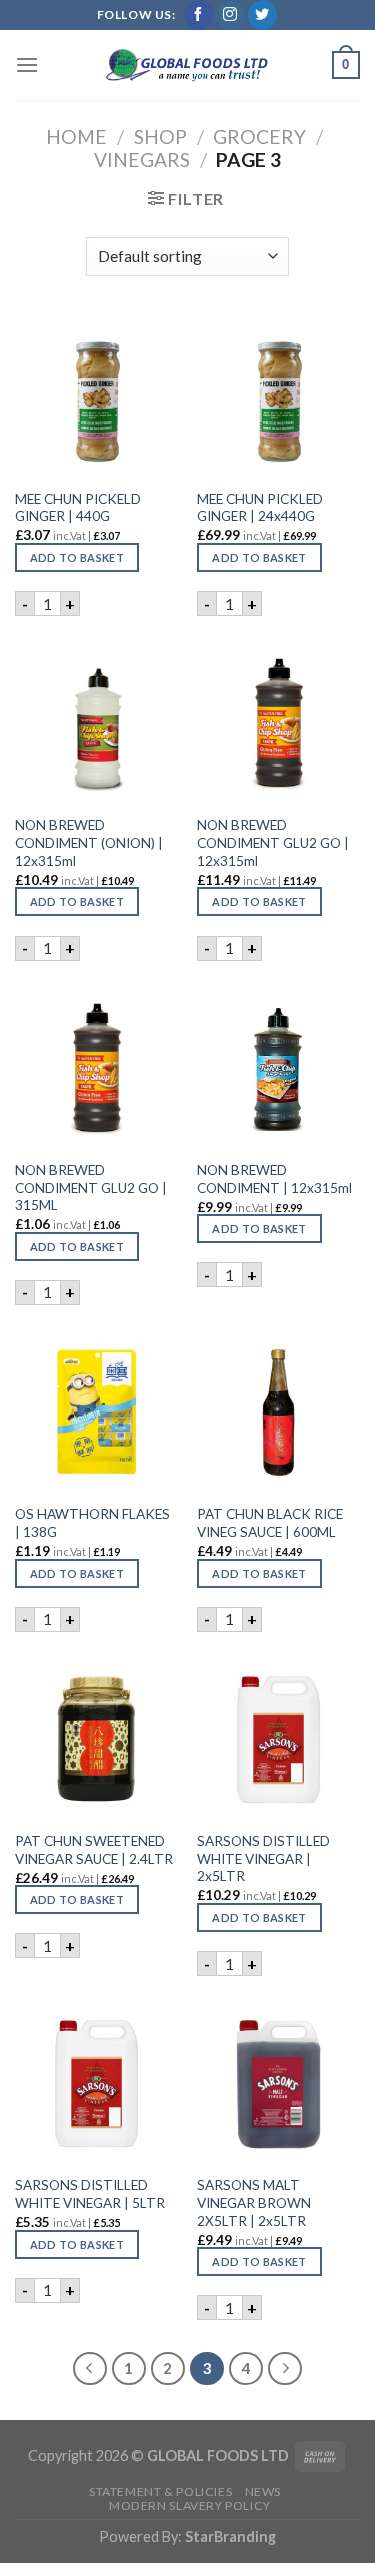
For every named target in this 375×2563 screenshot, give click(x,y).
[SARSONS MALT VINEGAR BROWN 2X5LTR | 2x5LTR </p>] (278, 2083)
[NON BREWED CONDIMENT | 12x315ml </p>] (278, 1068)
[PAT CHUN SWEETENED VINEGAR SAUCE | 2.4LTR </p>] (96, 1739)
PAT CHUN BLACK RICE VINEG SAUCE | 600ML (270, 1523)
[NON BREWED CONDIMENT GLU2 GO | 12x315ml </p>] (278, 723)
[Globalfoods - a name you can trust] (188, 65)
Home (76, 136)
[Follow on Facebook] (198, 15)
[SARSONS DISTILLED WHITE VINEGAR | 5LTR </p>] (96, 2083)
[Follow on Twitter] (262, 15)
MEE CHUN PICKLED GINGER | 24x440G (260, 508)
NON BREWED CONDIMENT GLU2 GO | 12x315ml (273, 842)
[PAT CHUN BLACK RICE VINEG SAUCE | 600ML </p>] (278, 1412)
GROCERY (259, 136)
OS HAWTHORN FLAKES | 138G (92, 1523)
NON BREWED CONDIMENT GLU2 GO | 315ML (91, 1187)
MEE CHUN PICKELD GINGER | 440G (78, 508)
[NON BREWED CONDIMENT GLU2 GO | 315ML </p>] (96, 1068)
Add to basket (77, 557)
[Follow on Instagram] (230, 15)
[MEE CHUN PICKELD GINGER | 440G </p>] (96, 397)
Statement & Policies (160, 2491)
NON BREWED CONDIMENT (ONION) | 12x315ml (89, 842)
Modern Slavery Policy (190, 2505)
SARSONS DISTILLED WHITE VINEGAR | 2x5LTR (263, 1858)
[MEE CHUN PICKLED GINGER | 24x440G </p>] (278, 397)
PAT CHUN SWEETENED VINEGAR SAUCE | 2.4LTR (94, 1850)
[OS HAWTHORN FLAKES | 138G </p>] (96, 1412)
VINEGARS (142, 159)
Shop (160, 136)
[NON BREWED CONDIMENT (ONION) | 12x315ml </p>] (96, 723)
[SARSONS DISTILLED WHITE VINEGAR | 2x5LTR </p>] (278, 1739)
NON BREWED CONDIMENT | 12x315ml (274, 1179)
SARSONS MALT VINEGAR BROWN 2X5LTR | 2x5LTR (254, 2202)
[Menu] (27, 64)
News (263, 2491)
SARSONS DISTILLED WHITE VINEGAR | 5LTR (90, 2194)
